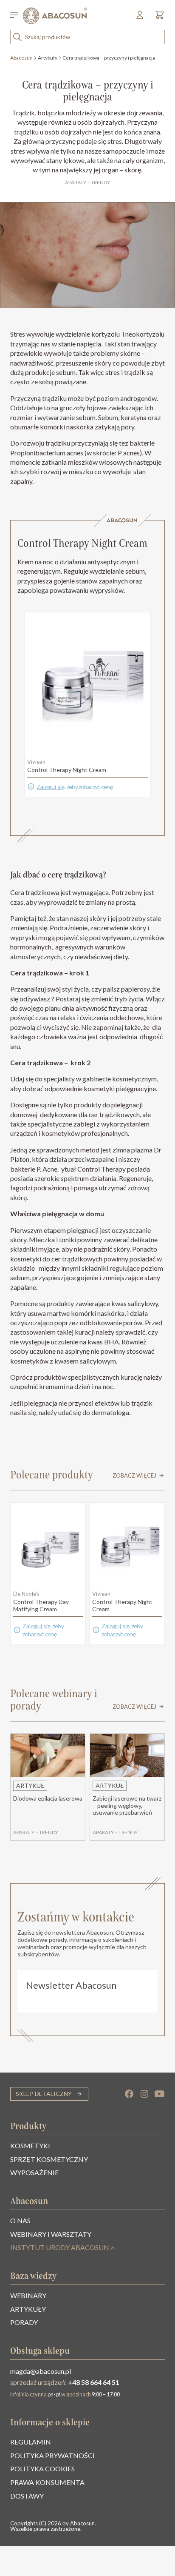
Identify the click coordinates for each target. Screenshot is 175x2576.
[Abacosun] (55, 16)
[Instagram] (144, 2094)
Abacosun (21, 58)
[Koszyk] (158, 18)
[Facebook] (129, 2094)
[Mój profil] (140, 18)
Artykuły (48, 58)
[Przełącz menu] (17, 16)
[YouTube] (160, 2094)
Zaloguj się (51, 787)
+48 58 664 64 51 (94, 2382)
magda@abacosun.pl (41, 2371)
